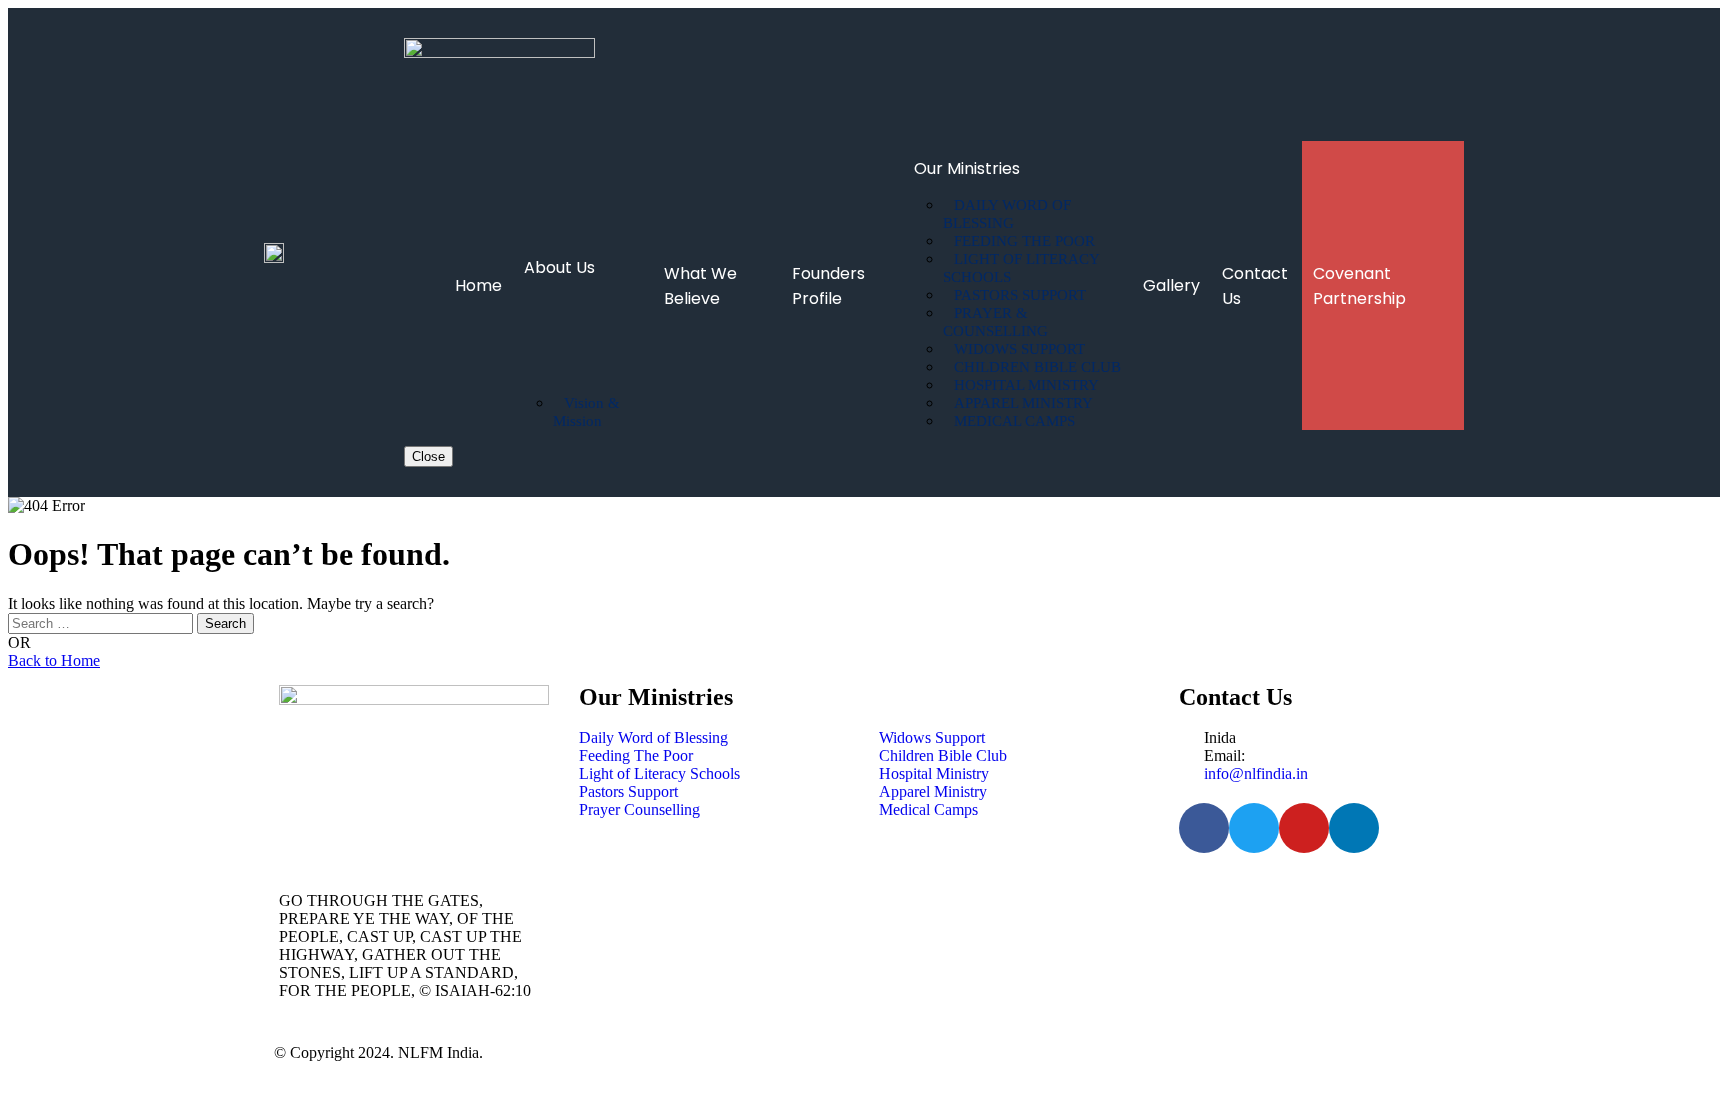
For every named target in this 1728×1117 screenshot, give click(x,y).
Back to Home (54, 660)
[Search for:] (102, 622)
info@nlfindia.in (1256, 773)
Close (428, 456)
